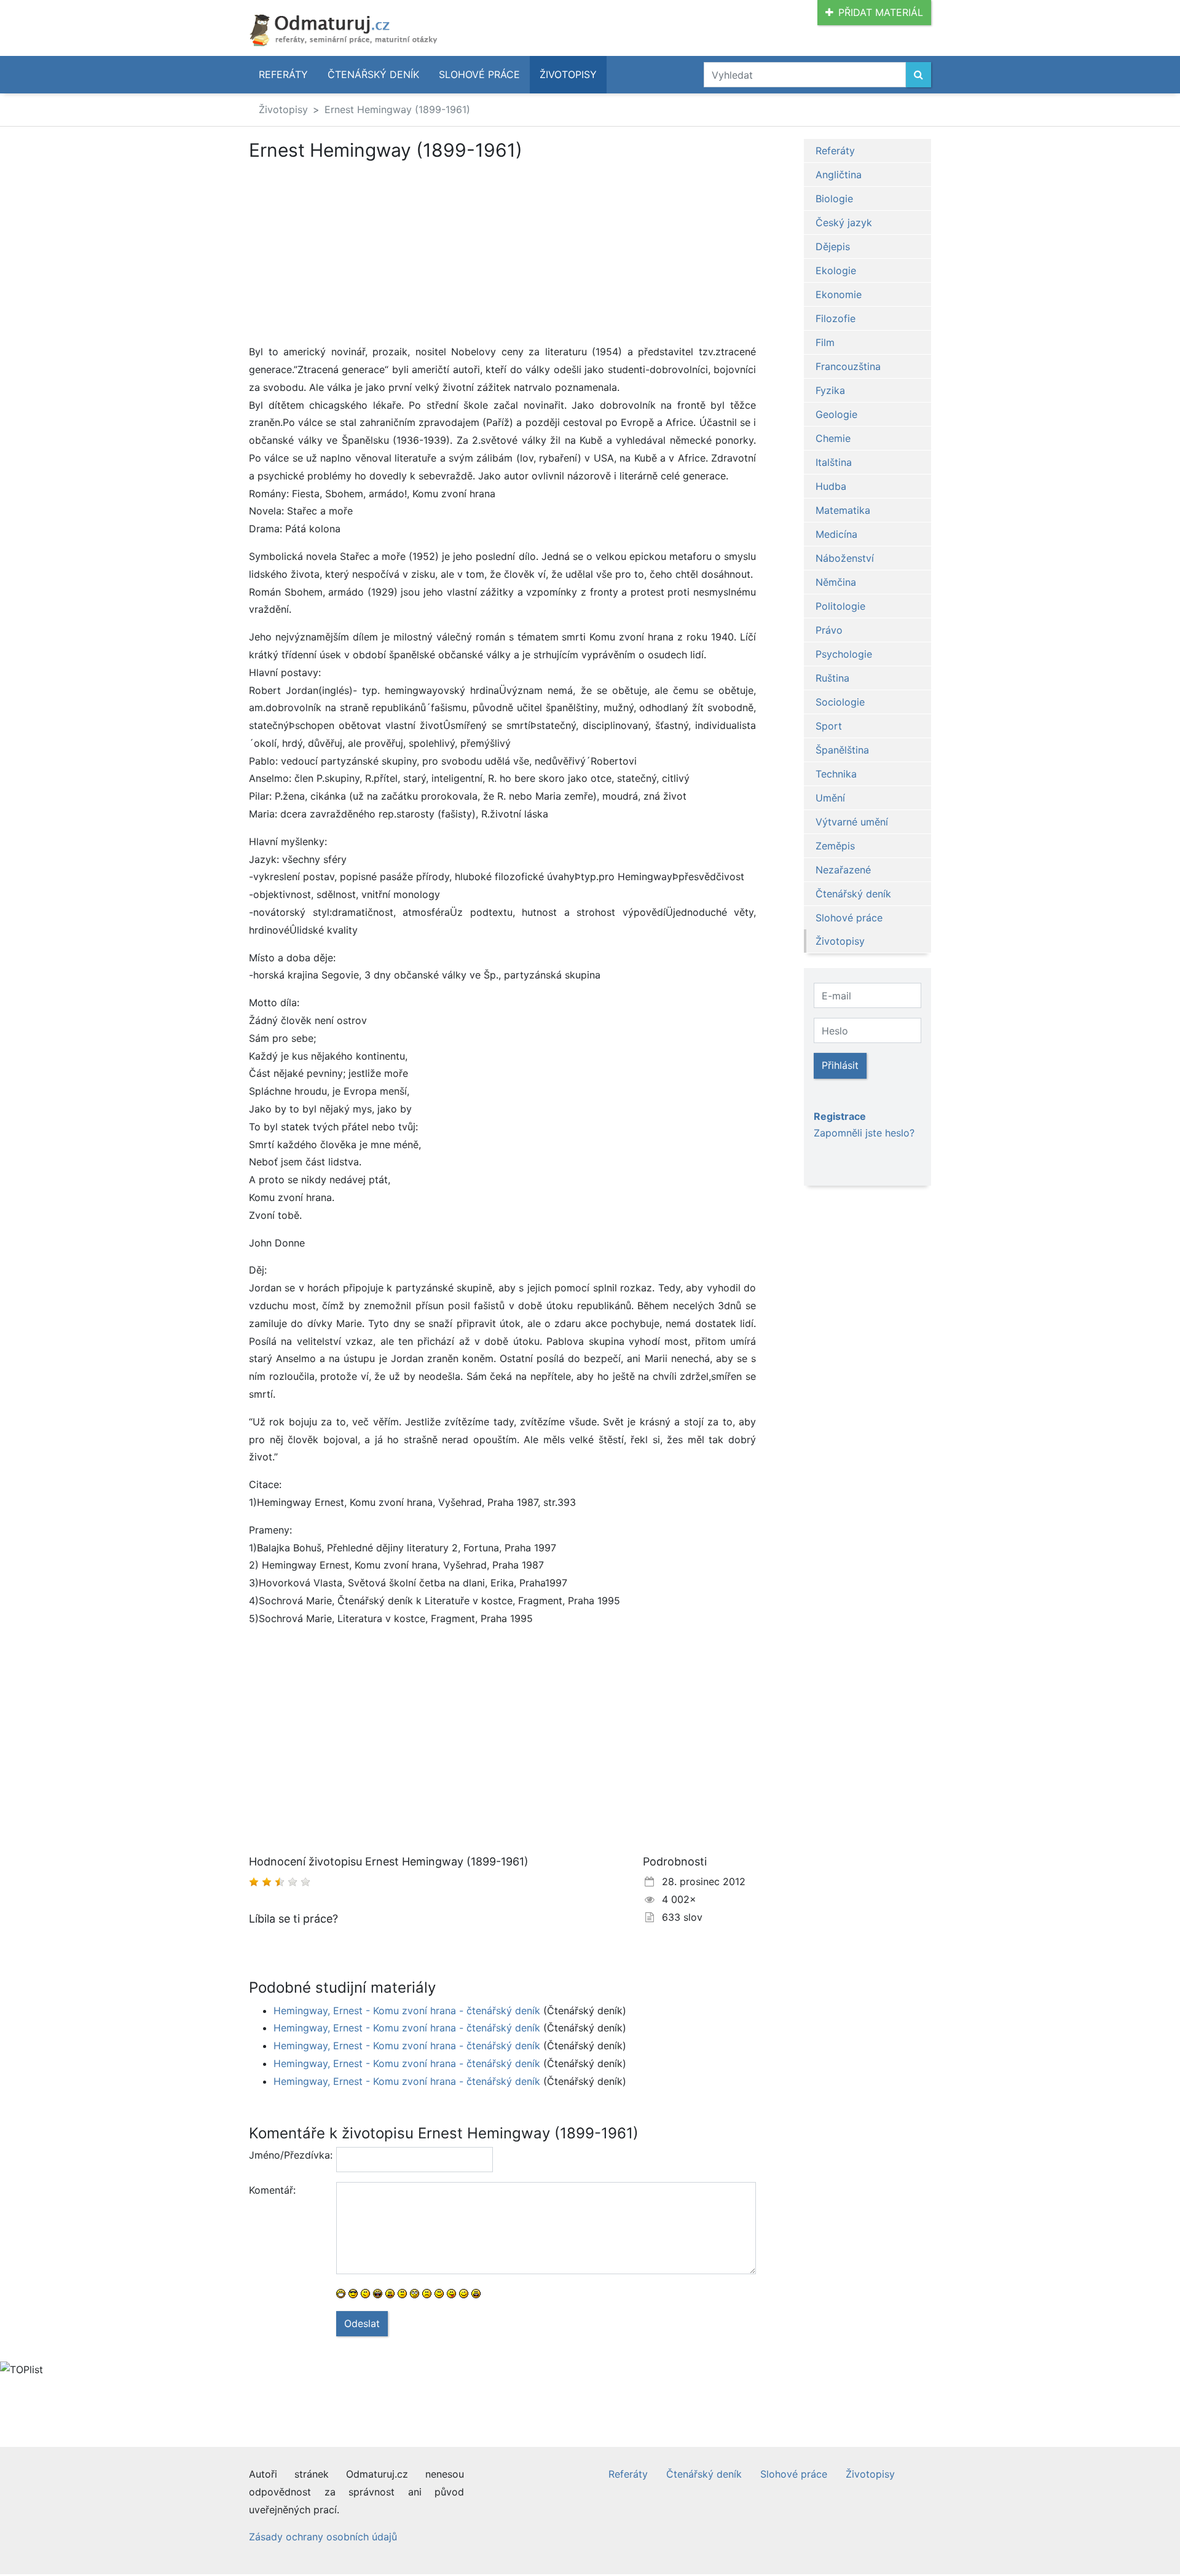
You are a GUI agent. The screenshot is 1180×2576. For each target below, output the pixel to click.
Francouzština (848, 366)
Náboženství (845, 558)
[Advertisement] (352, 252)
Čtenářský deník (373, 74)
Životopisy (568, 74)
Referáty (283, 74)
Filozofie (836, 318)
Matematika (843, 510)
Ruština (832, 678)
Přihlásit (840, 1065)
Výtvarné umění (852, 822)
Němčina (836, 582)
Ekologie (836, 270)
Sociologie (840, 702)
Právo (829, 630)
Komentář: (272, 2190)
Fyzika (830, 390)
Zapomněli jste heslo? (864, 1133)
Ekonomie (839, 294)
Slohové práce (479, 74)
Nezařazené (843, 870)
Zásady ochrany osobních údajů (323, 2537)
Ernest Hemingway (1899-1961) (397, 109)
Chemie (833, 438)
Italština (834, 462)
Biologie (834, 199)
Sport (829, 726)
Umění (830, 798)
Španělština (842, 750)
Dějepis (833, 246)
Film (825, 342)
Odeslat (362, 2323)
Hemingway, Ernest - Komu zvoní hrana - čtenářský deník (407, 2011)
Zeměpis (835, 846)
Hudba (831, 486)
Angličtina (839, 175)
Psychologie (844, 654)
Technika (836, 774)
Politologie (840, 606)
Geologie (836, 414)
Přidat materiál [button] (881, 12)
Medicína (836, 534)
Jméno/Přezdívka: (288, 2155)
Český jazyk (844, 223)
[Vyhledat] (918, 75)
